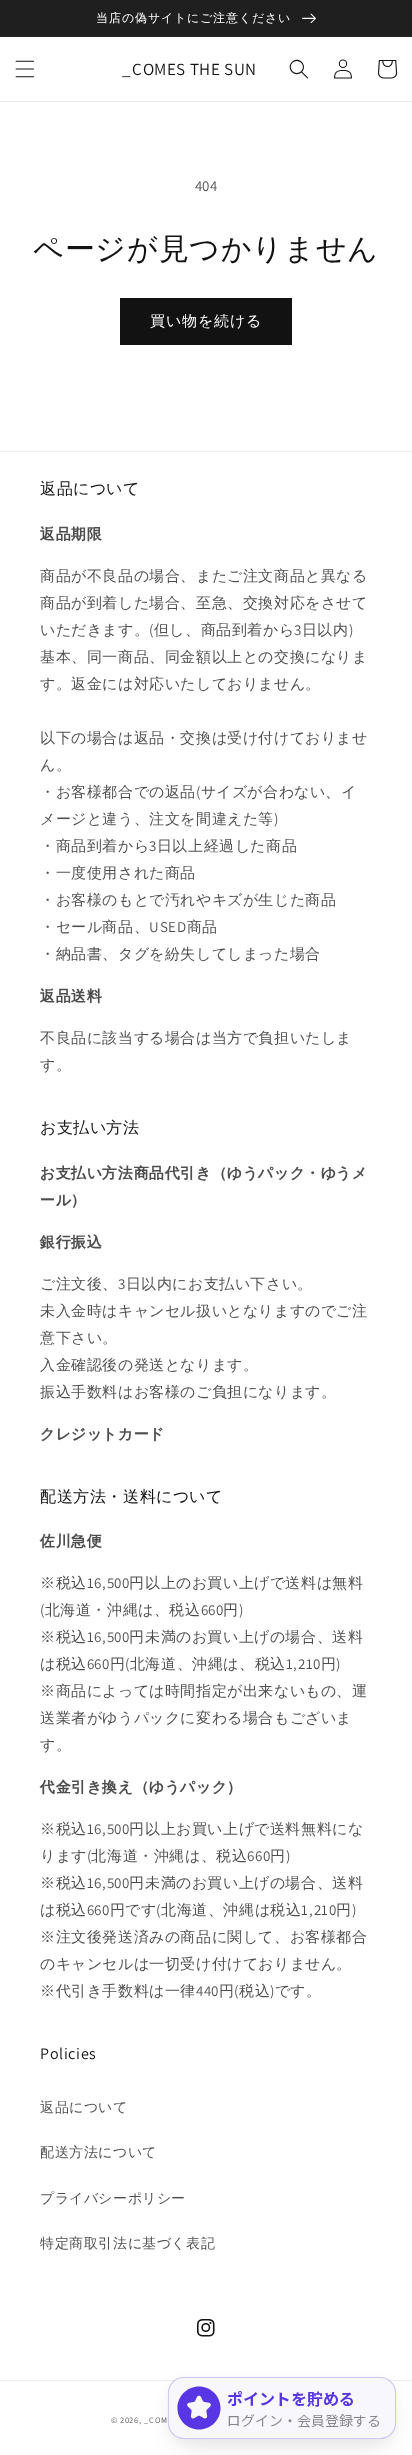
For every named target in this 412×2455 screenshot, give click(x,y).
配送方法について (98, 2152)
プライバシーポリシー (113, 2198)
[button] (25, 69)
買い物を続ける (206, 320)
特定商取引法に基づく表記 (127, 2243)
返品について (84, 2107)
